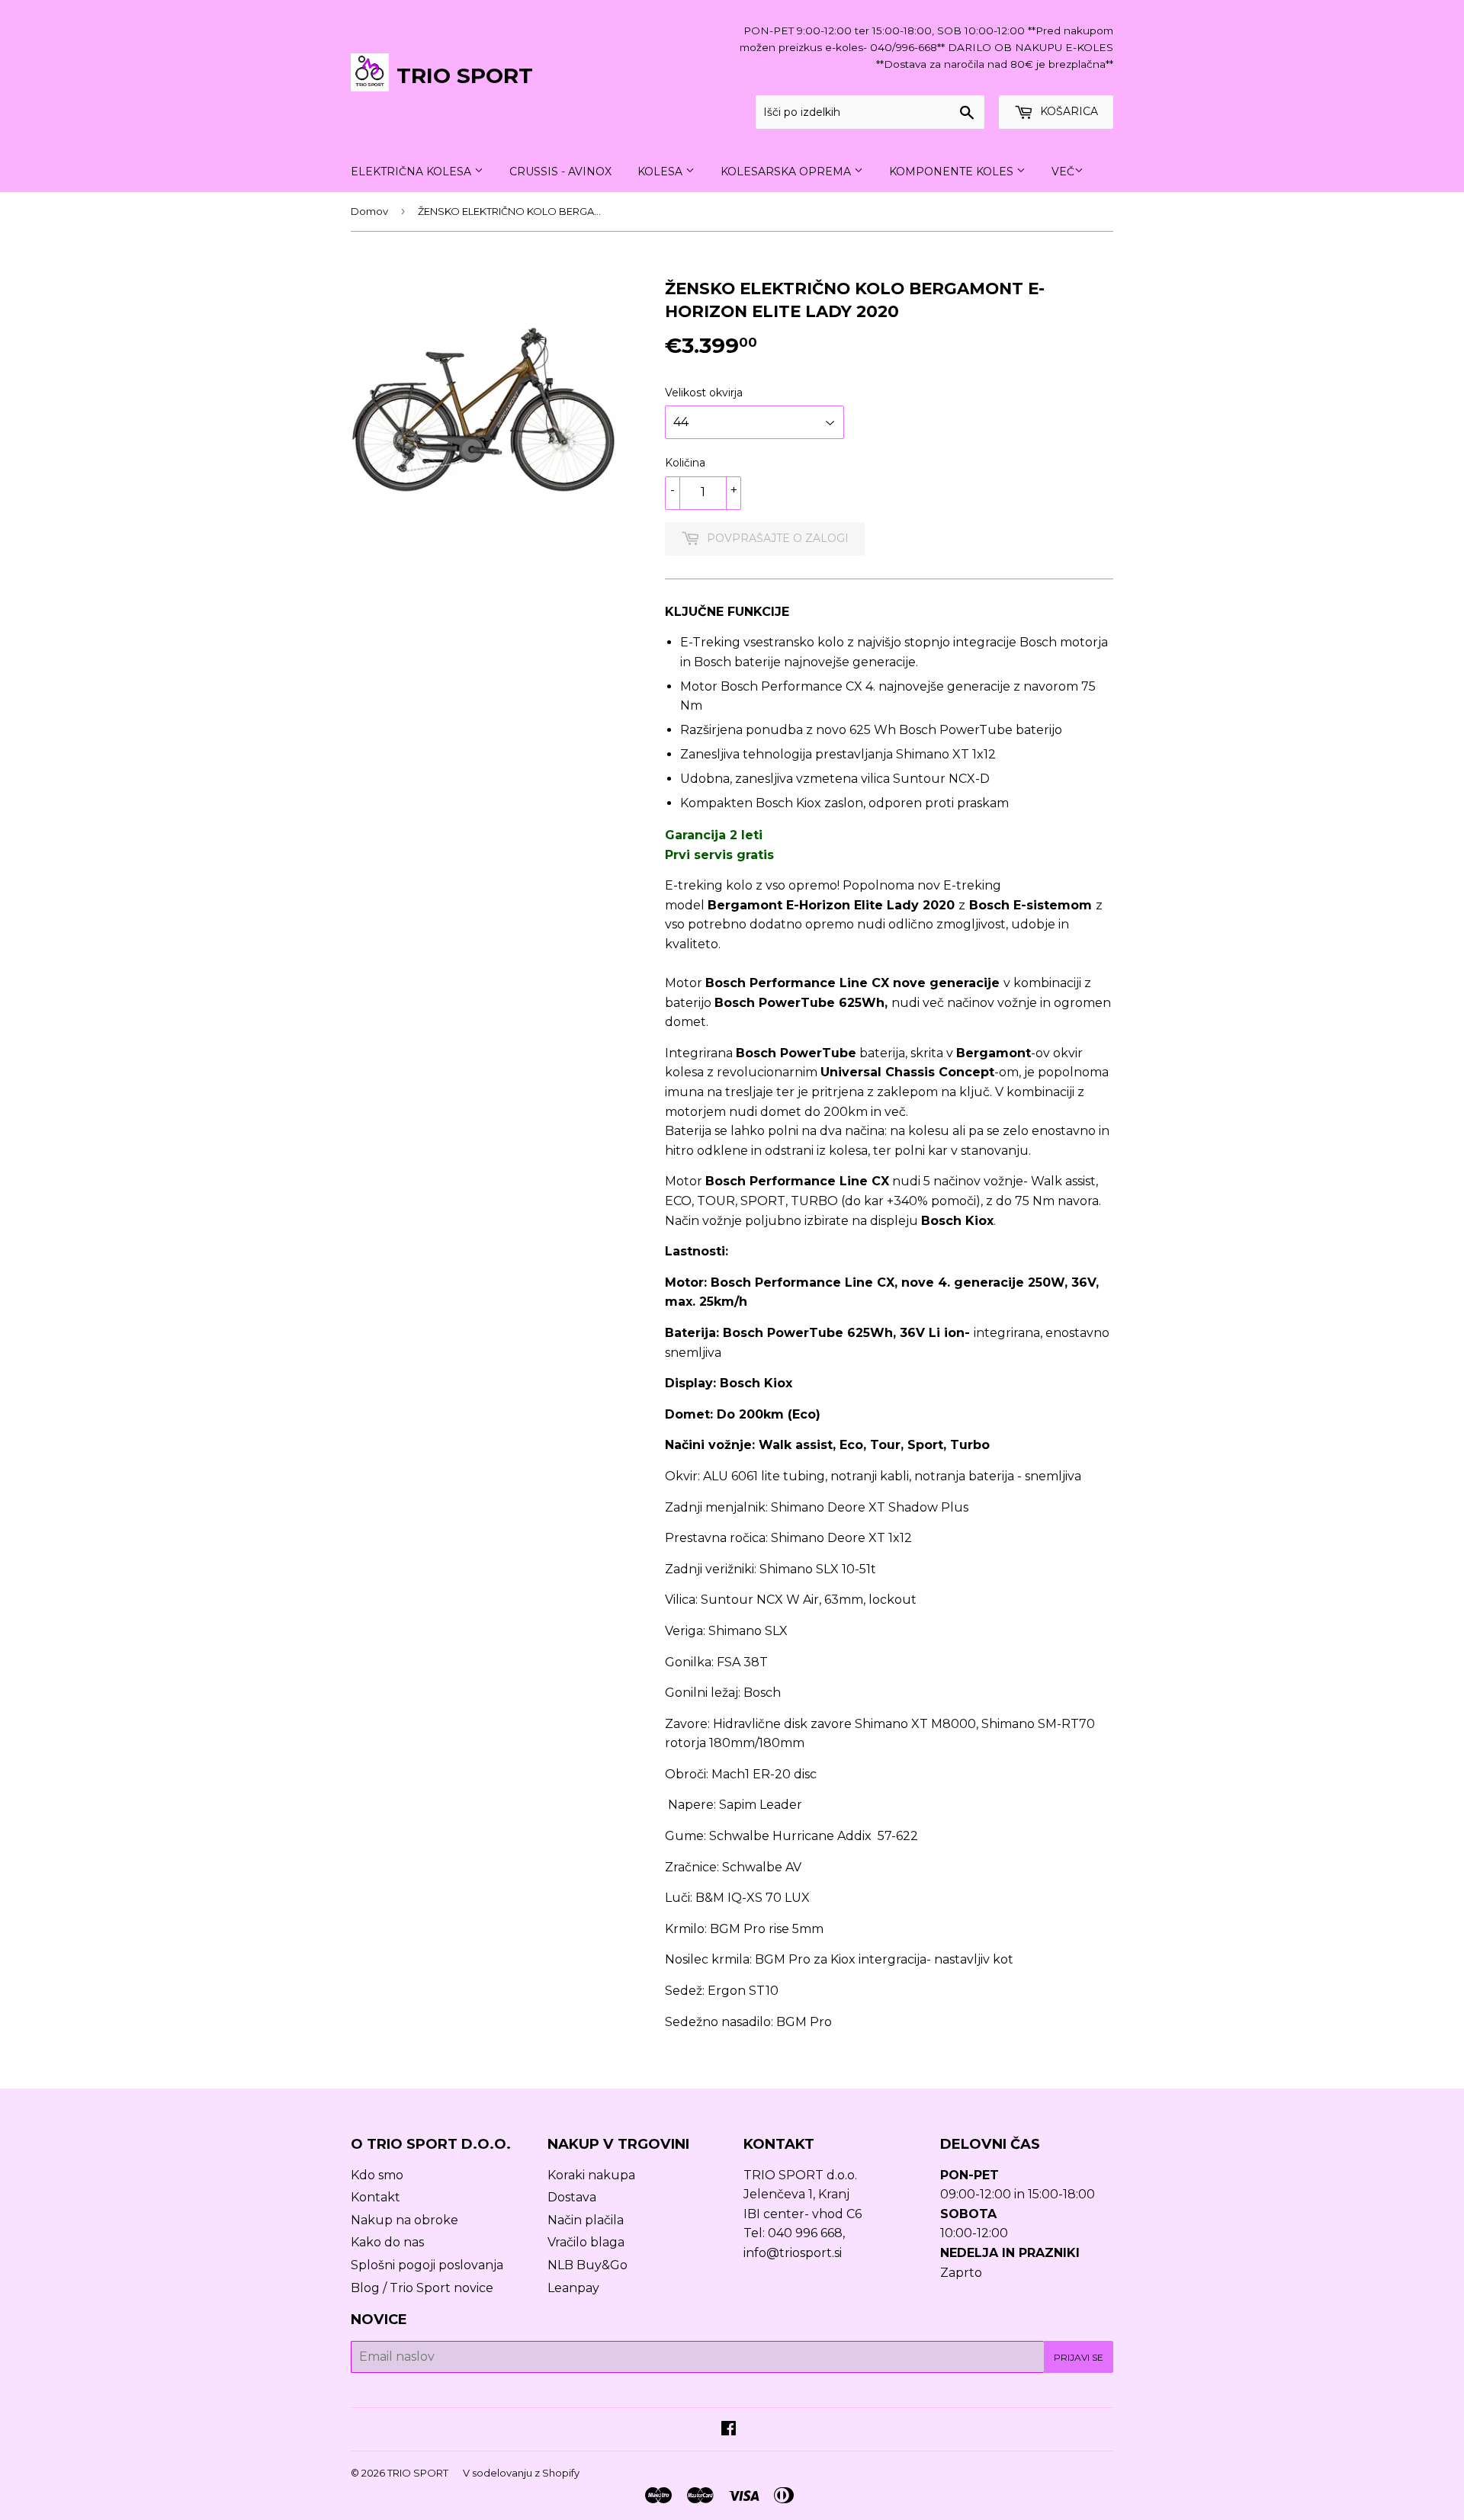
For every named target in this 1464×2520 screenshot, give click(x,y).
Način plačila (586, 2220)
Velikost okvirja (704, 393)
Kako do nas (387, 2242)
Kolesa (661, 172)
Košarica (1067, 111)
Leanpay (573, 2288)
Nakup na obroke (405, 2220)
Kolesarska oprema (787, 172)
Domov (369, 211)
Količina (685, 463)
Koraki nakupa (591, 2175)
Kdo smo (377, 2175)
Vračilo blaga (586, 2242)
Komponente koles (953, 172)
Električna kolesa (413, 172)
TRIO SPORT (465, 75)
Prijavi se (1079, 2357)
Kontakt (376, 2197)
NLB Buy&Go (588, 2265)
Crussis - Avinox (560, 172)
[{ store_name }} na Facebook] (729, 2430)
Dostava (572, 2197)
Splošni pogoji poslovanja (427, 2265)
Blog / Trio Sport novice (422, 2288)
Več (1063, 172)
